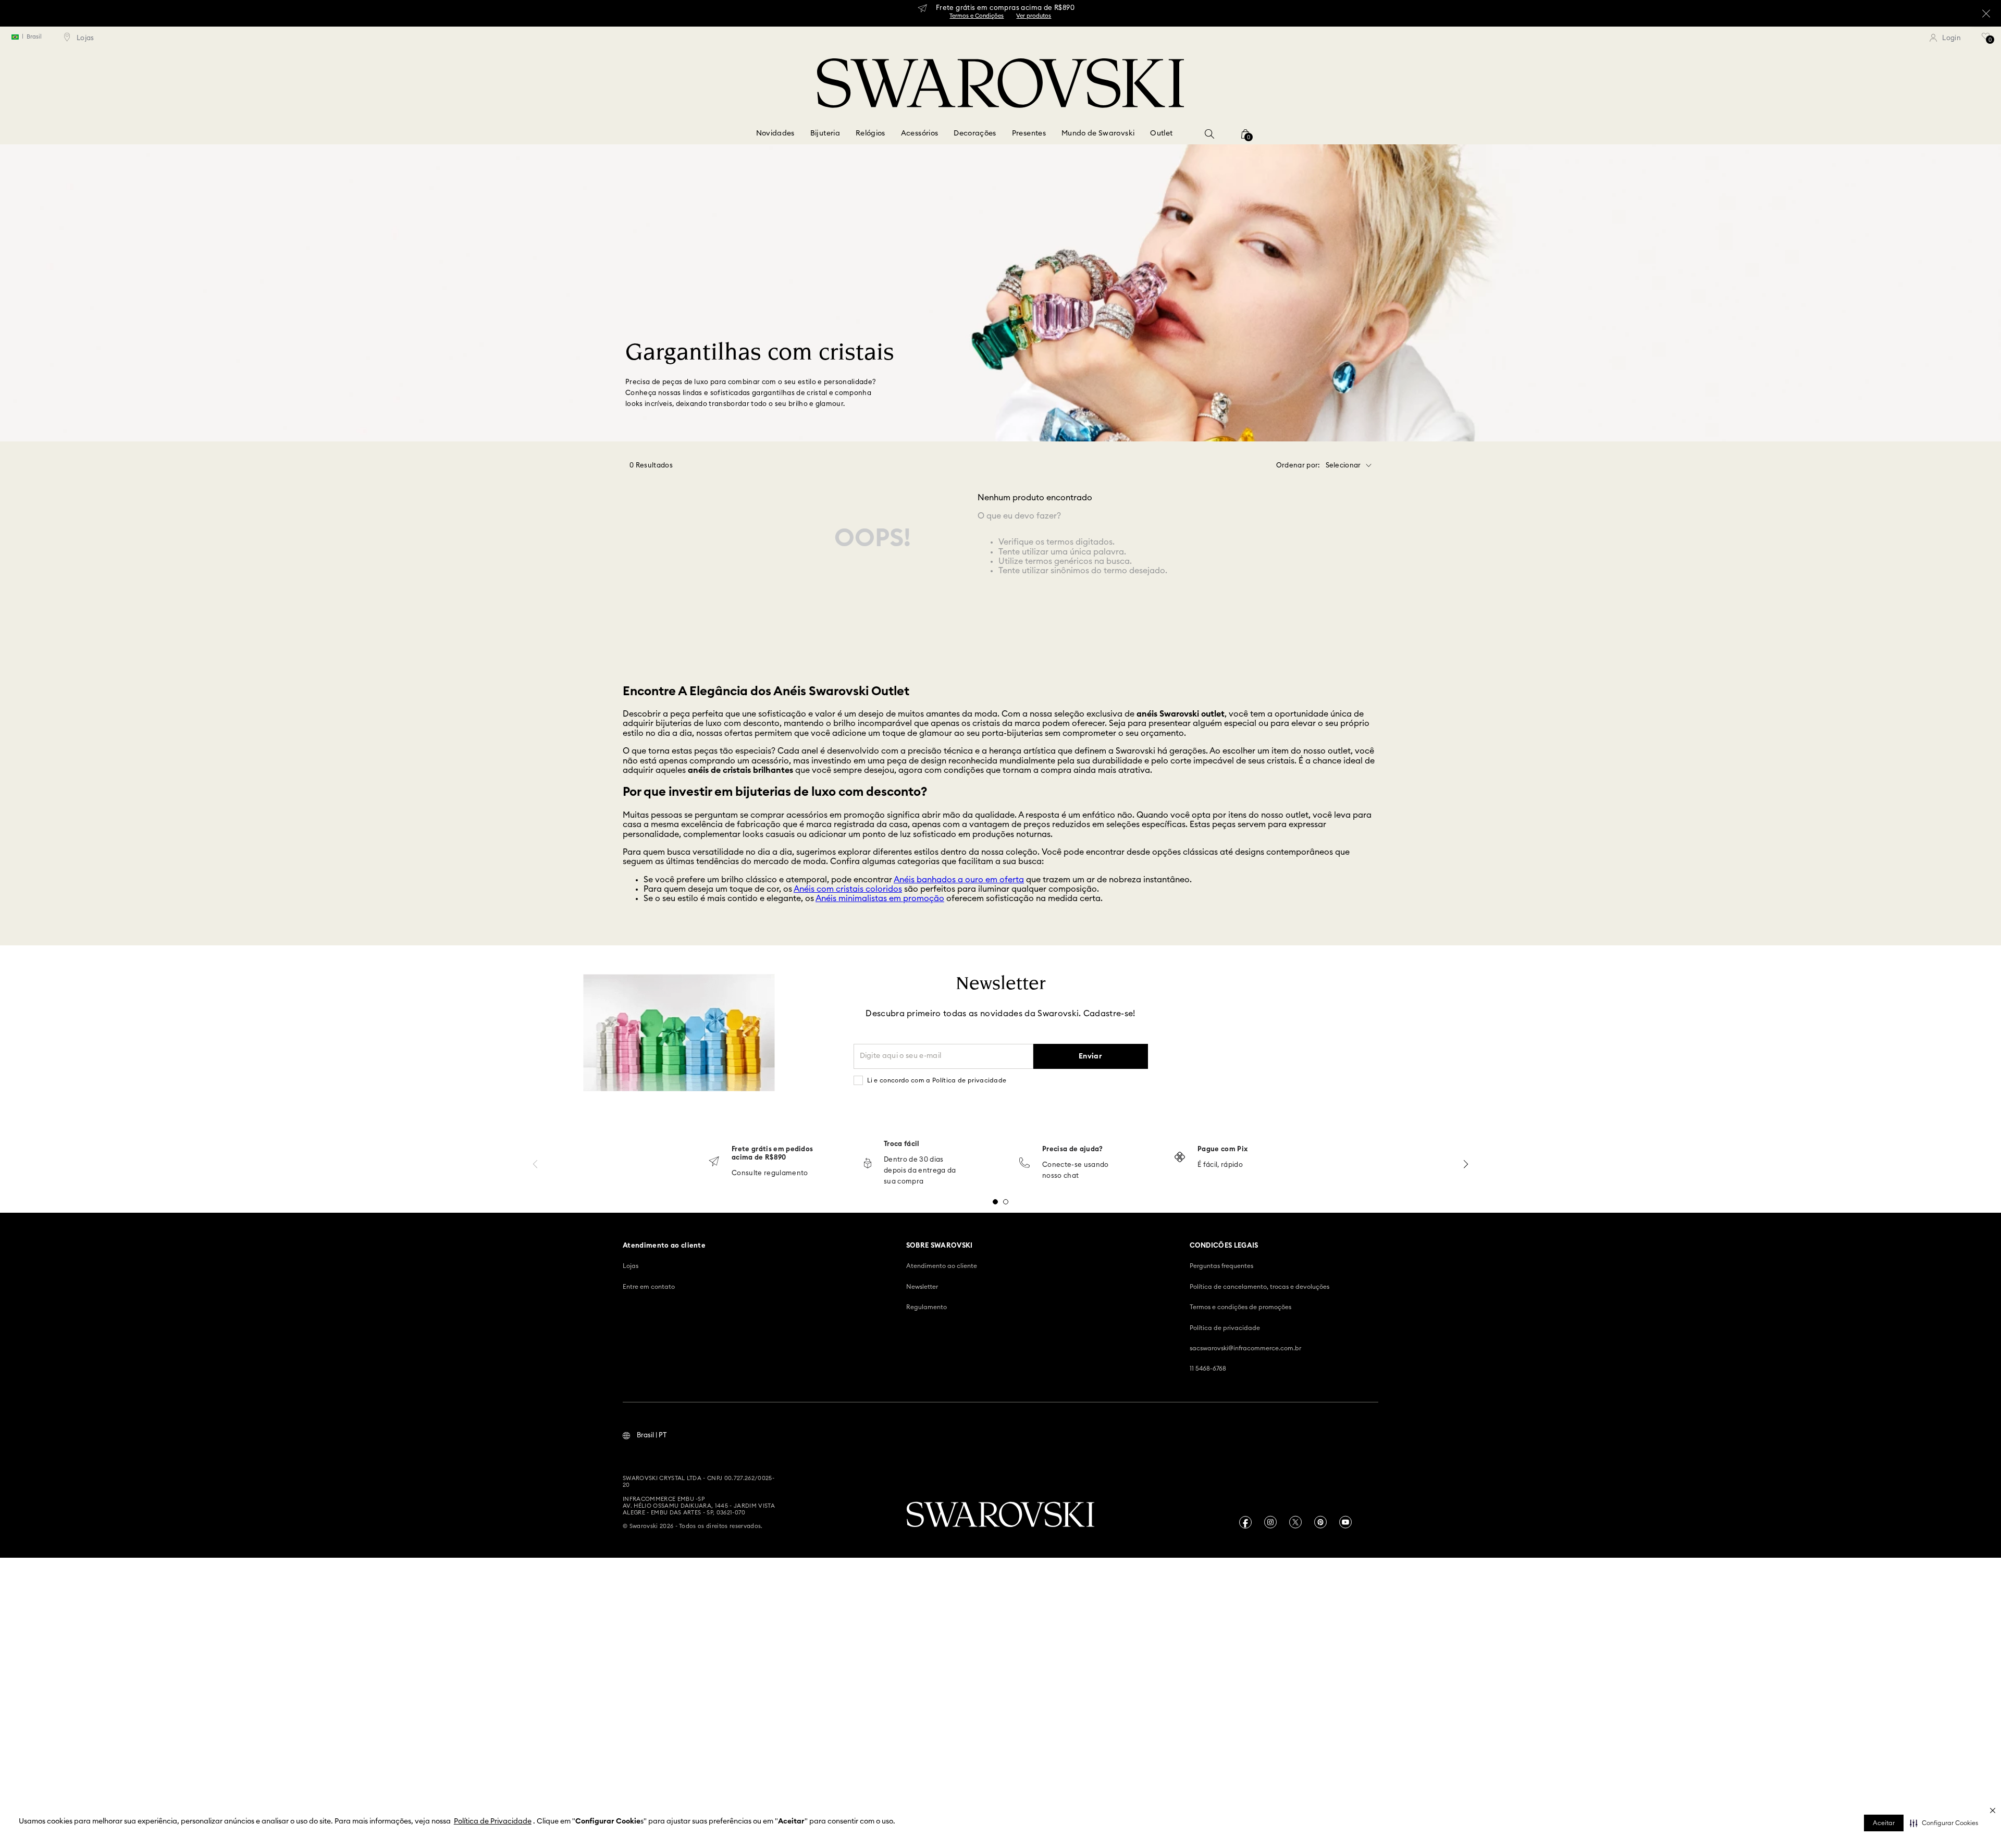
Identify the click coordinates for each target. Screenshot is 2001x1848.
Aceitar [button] (1884, 1823)
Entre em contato (649, 1287)
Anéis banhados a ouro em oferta (959, 880)
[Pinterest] (1320, 1522)
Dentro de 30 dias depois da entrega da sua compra (920, 1171)
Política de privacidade (1225, 1328)
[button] (1944, 1823)
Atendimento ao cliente (942, 1266)
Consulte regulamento (770, 1173)
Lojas (631, 1266)
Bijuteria (825, 133)
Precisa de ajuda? (1073, 1149)
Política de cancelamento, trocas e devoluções (1259, 1287)
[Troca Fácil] (868, 1164)
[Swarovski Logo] (1000, 1516)
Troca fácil (902, 1144)
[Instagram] (1270, 1522)
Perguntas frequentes (1221, 1266)
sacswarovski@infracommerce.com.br (1245, 1348)
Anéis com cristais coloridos (848, 889)
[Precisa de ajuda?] (1024, 1163)
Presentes (1029, 133)
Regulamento (927, 1307)
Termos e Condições (1000, 19)
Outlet (1161, 133)
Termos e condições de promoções (1240, 1307)
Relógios (870, 133)
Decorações (975, 133)
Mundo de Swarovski (1098, 133)
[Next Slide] (1466, 1164)
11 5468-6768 (1208, 1369)
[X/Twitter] (1295, 1522)
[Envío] (714, 1162)
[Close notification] (1980, 1782)
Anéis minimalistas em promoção (880, 898)
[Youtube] (1345, 1522)
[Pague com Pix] (1180, 1158)
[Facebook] (1245, 1522)
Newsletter (922, 1287)
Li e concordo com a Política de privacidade (937, 1080)
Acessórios (920, 133)
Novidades (775, 133)
